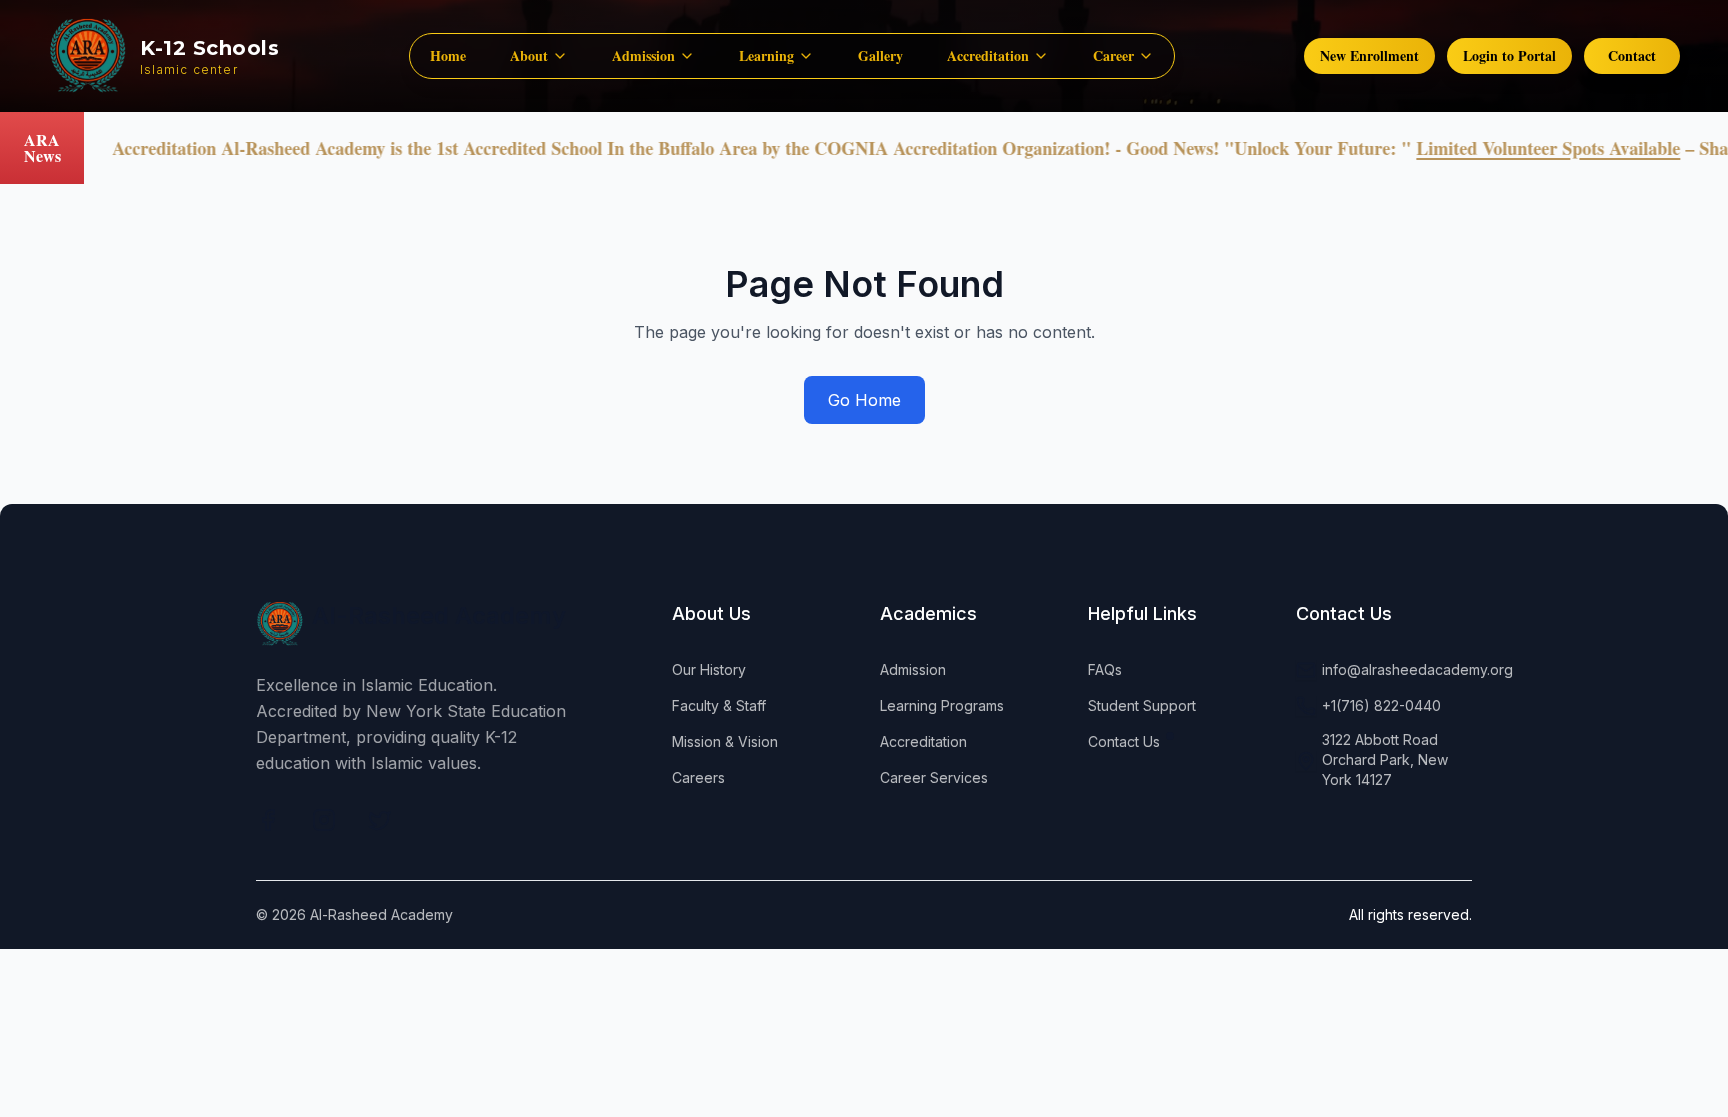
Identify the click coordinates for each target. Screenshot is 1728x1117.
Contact (1632, 55)
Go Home (864, 400)
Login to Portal (1509, 55)
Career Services (934, 777)
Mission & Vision (725, 741)
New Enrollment (1369, 55)
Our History (709, 669)
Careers (698, 777)
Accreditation (923, 741)
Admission (913, 669)
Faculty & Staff (719, 705)
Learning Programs (942, 705)
